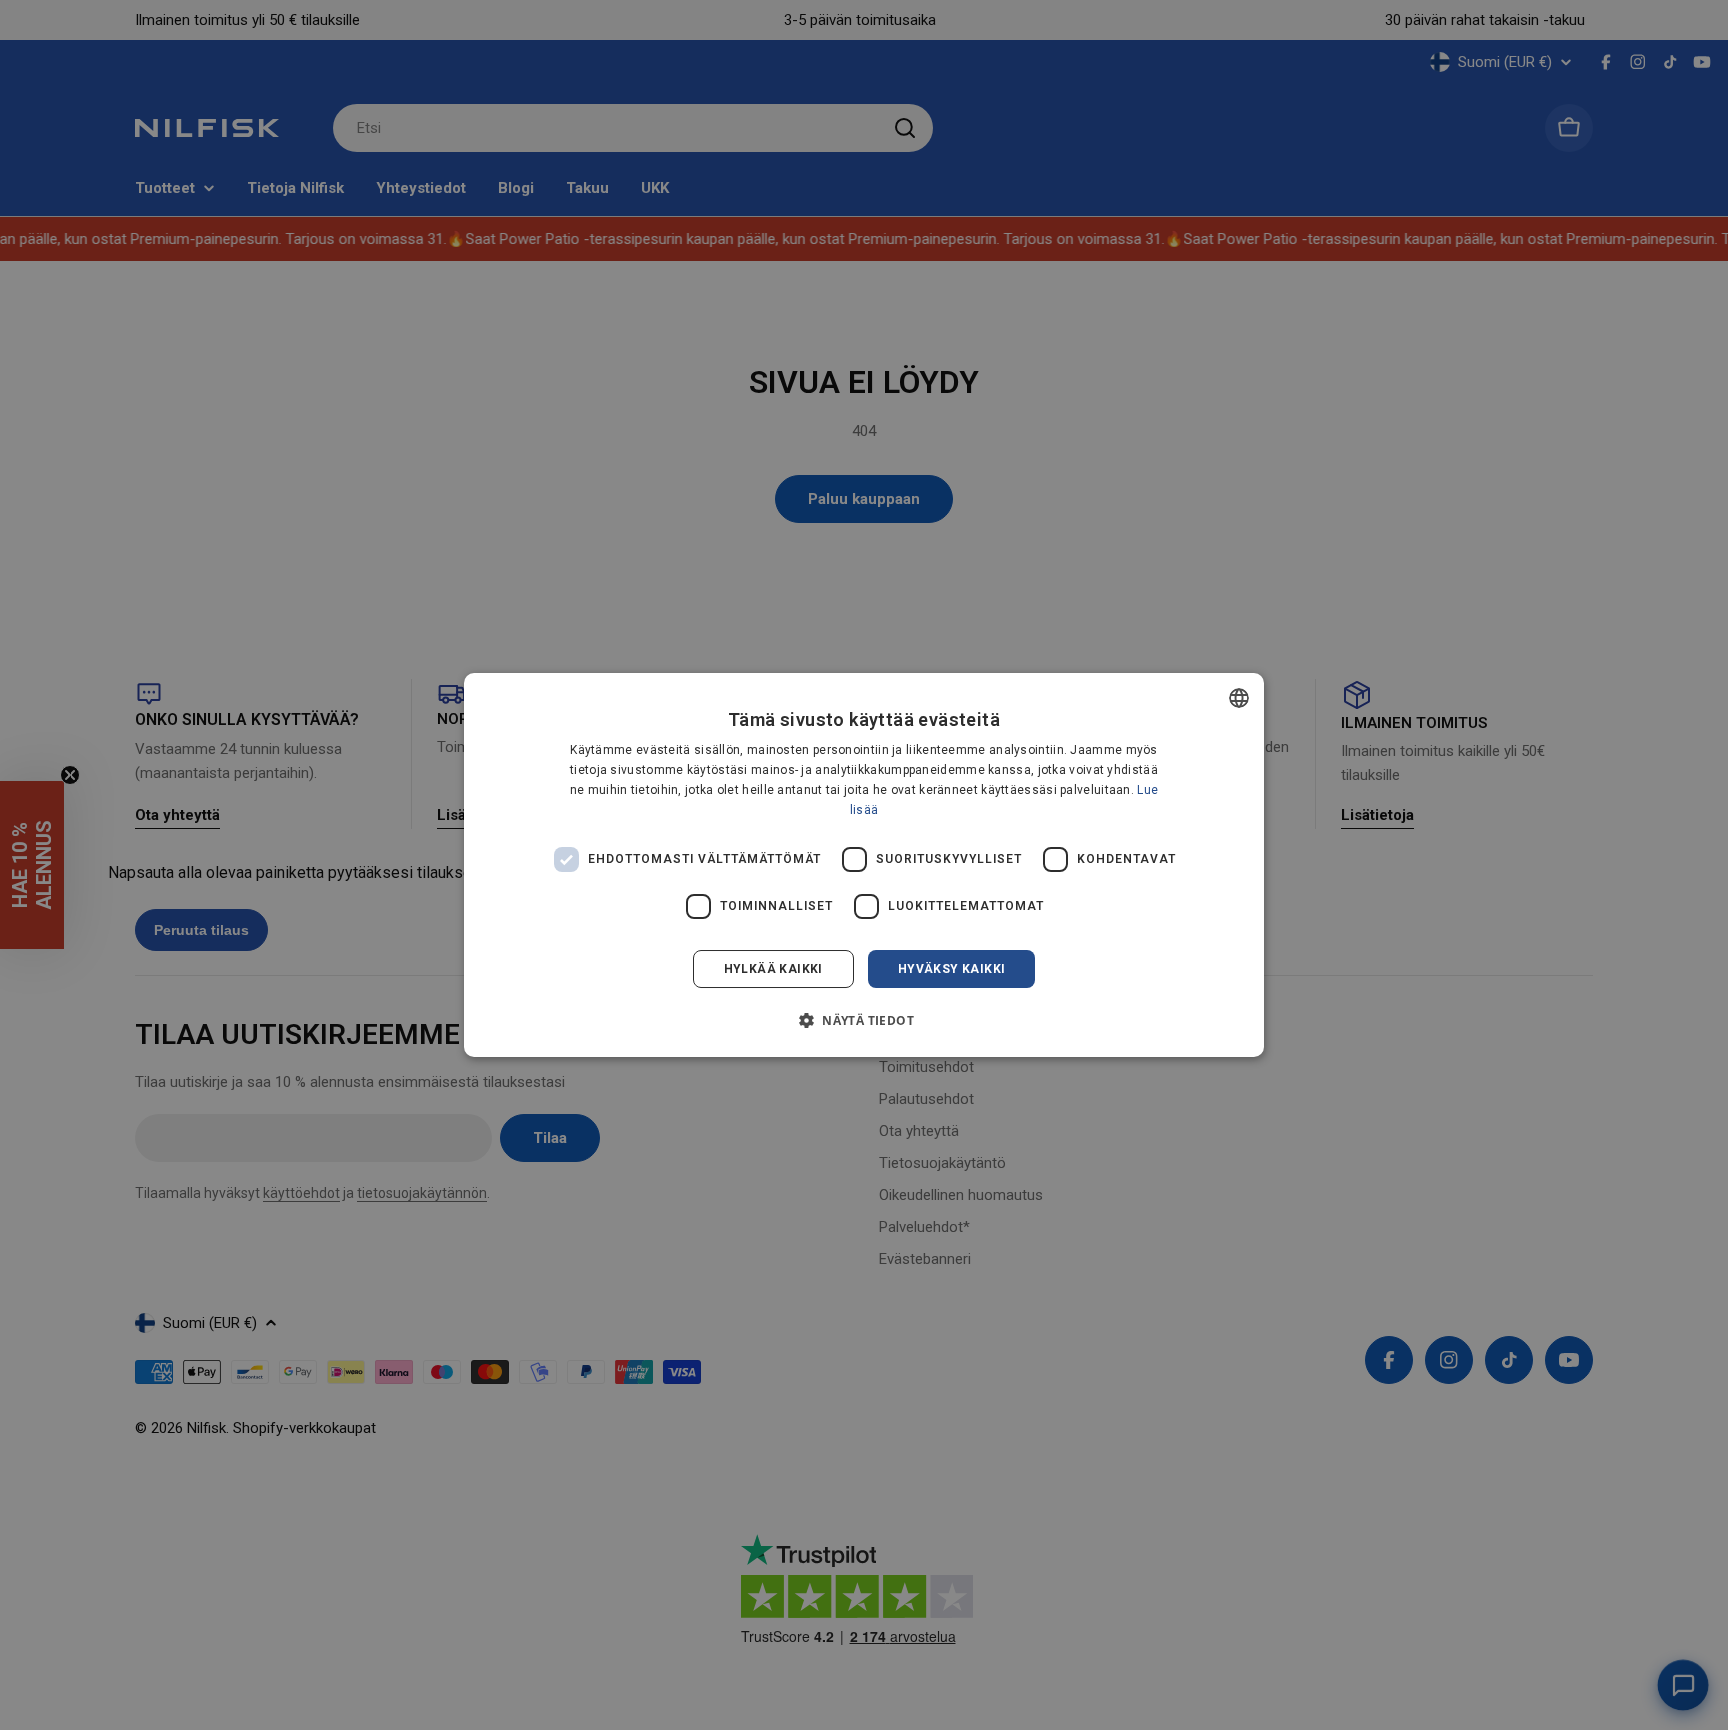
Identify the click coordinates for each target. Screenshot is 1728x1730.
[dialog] (864, 865)
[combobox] (1239, 698)
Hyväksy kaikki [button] (952, 969)
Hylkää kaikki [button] (773, 969)
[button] (864, 1020)
